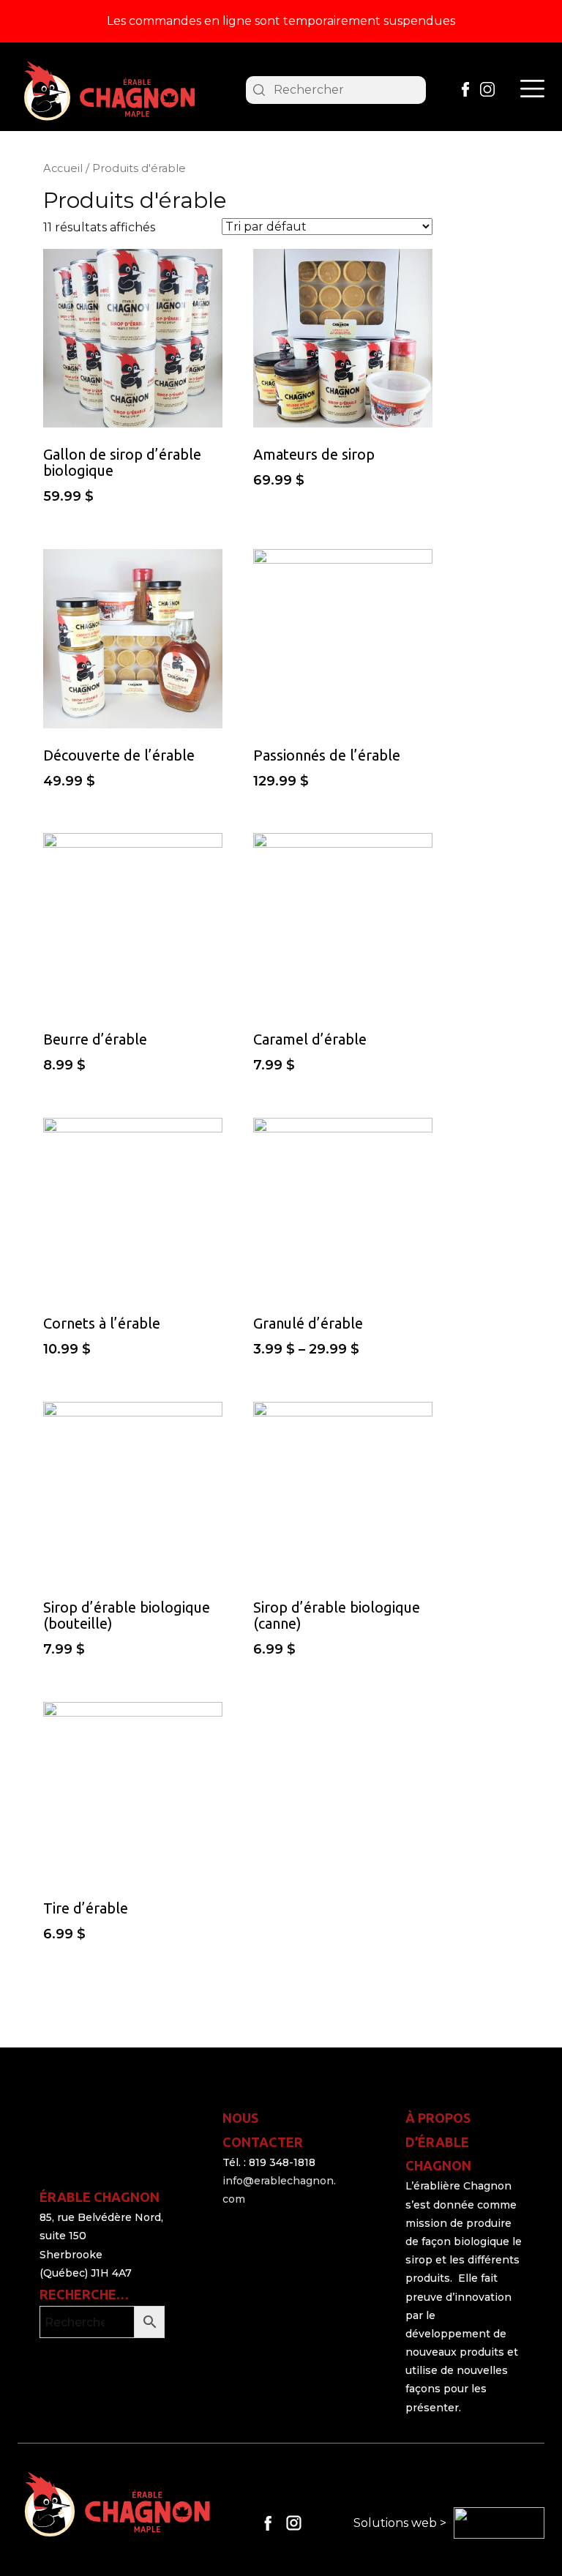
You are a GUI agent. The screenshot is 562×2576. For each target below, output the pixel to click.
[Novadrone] (109, 92)
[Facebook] (465, 89)
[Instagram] (487, 89)
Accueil (63, 168)
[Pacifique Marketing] (499, 2523)
